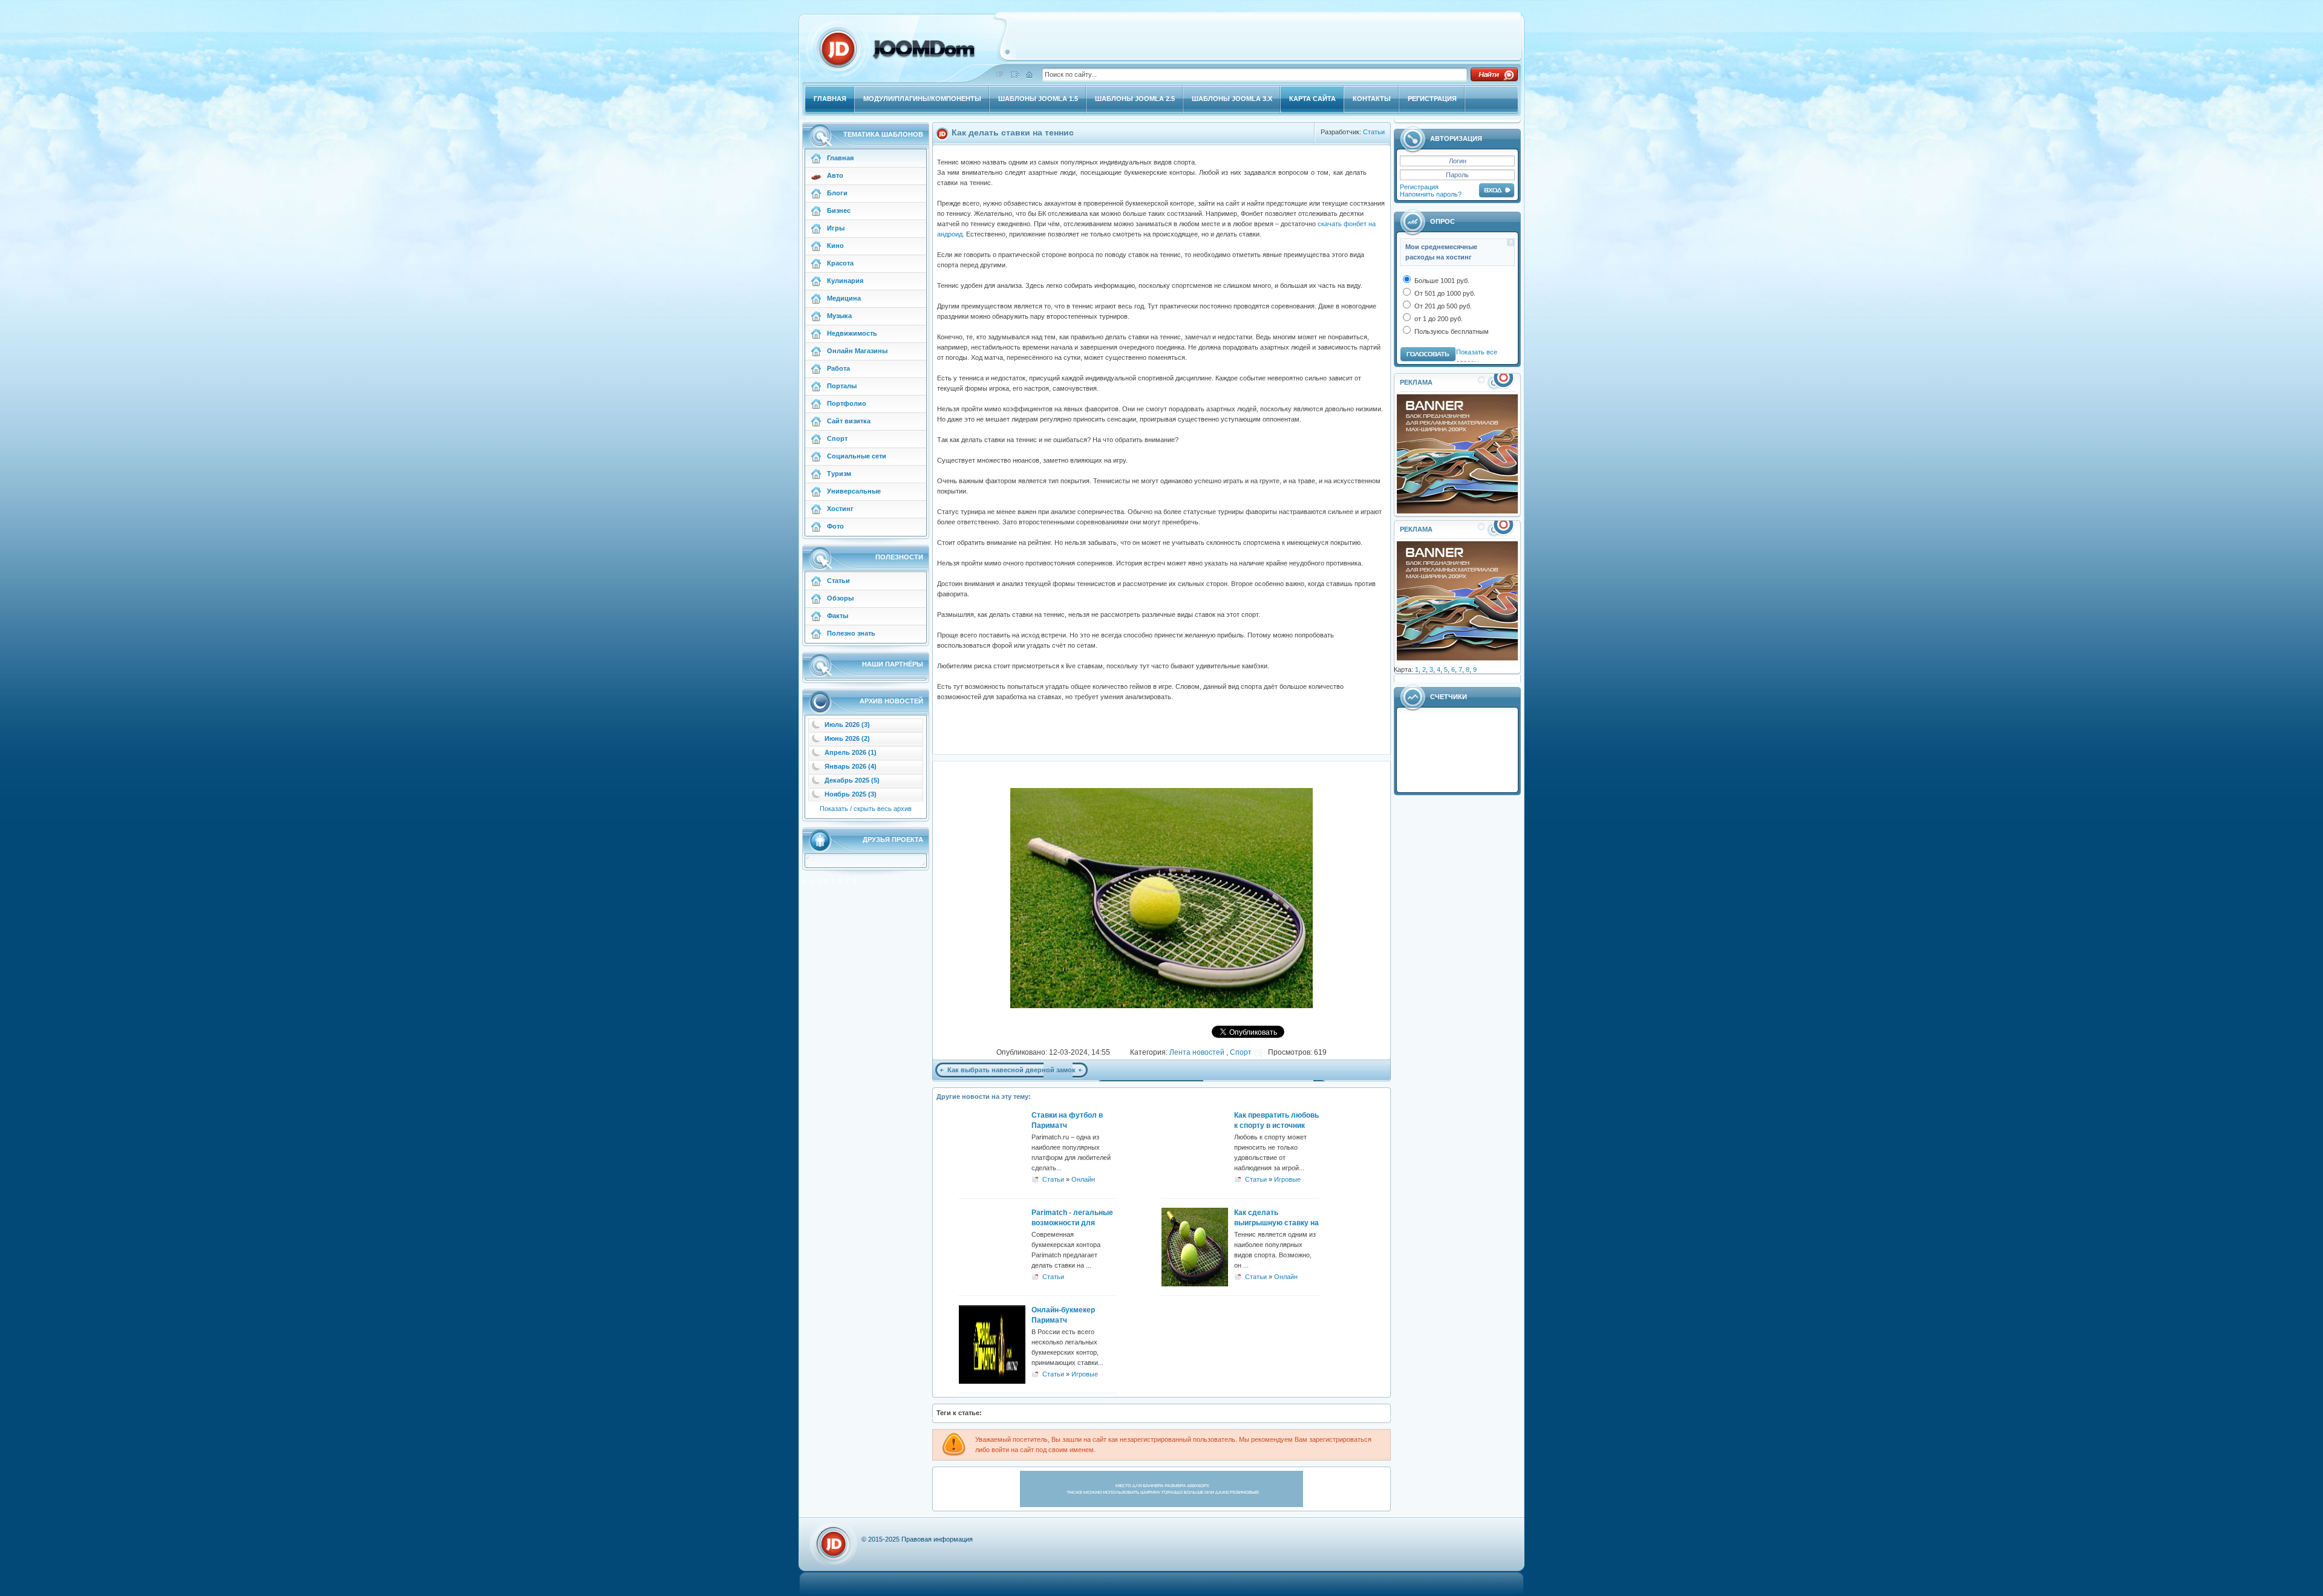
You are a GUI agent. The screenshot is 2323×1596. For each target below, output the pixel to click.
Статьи (1374, 132)
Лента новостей (1198, 1052)
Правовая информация (937, 1539)
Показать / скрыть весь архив (866, 809)
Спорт (1241, 1052)
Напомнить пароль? (1431, 194)
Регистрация (1419, 187)
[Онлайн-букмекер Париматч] (992, 1381)
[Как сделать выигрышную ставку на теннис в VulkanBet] (1195, 1284)
